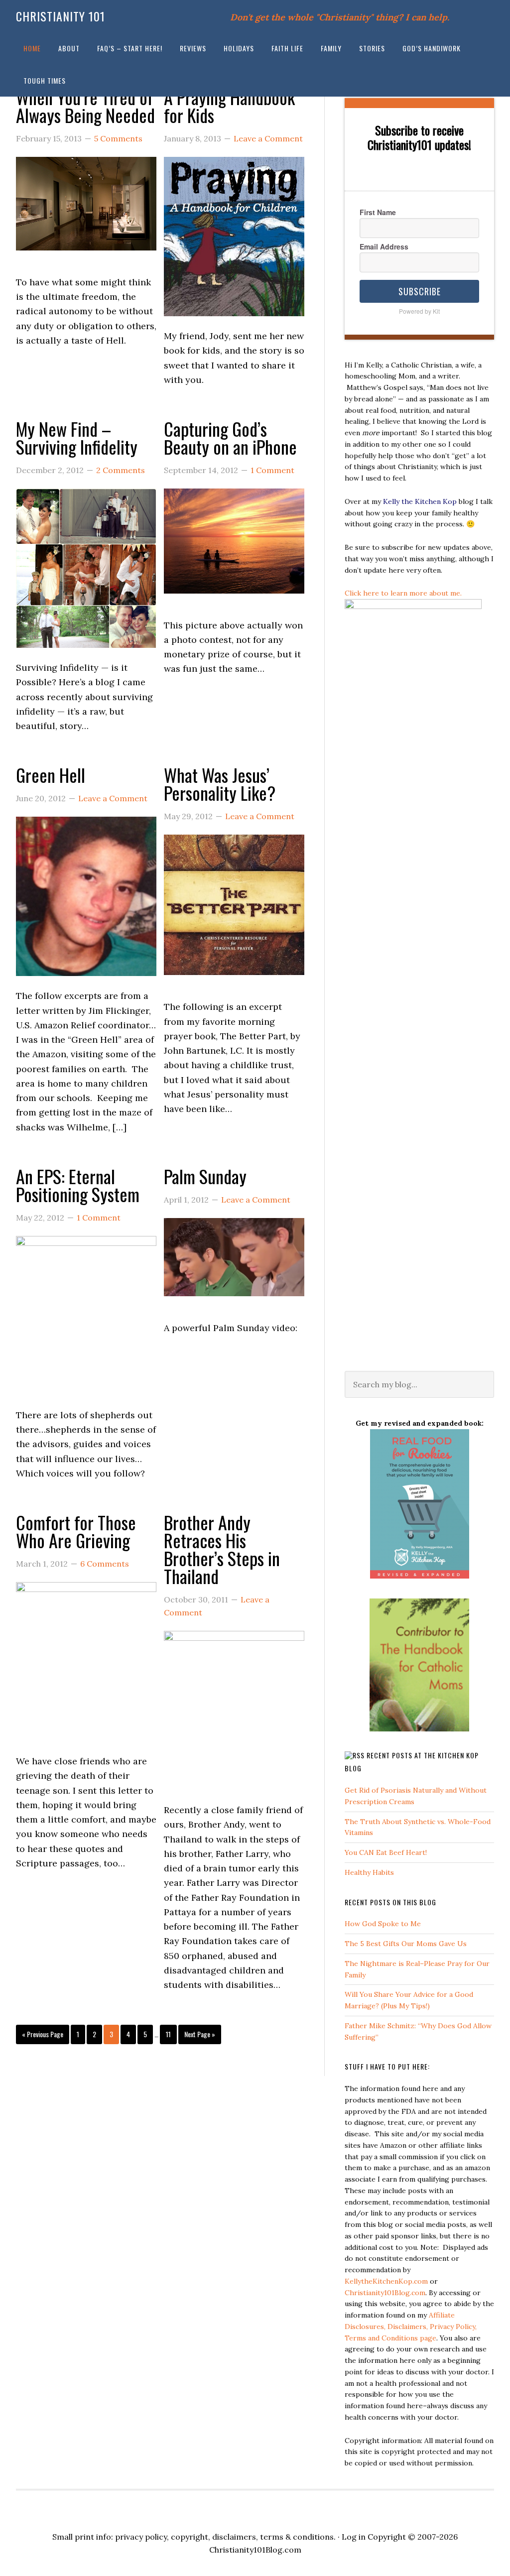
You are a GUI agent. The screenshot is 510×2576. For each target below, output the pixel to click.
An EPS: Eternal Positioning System (78, 1185)
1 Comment (272, 470)
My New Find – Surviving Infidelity (77, 437)
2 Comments (121, 470)
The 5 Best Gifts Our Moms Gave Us (406, 1944)
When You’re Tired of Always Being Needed (85, 106)
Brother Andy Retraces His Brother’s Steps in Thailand (222, 1549)
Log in (354, 2537)
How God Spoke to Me (383, 1924)
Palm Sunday (205, 1176)
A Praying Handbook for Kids (229, 106)
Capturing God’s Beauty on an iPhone (230, 437)
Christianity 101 (61, 16)
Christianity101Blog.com (385, 2293)
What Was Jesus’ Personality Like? (220, 784)
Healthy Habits (369, 1872)
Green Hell (51, 775)
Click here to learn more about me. (403, 593)
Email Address (384, 246)
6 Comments (105, 1564)
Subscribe (420, 291)
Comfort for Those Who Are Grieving (76, 1531)
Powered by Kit (419, 311)
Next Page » (200, 2034)
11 (168, 2034)
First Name (378, 212)
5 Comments (118, 138)
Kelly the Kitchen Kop (420, 501)
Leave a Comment (268, 138)
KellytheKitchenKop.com (386, 2281)
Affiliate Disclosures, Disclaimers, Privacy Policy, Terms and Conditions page (411, 2327)
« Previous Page (43, 2034)
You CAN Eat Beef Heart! (386, 1852)
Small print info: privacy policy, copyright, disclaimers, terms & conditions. (194, 2537)
